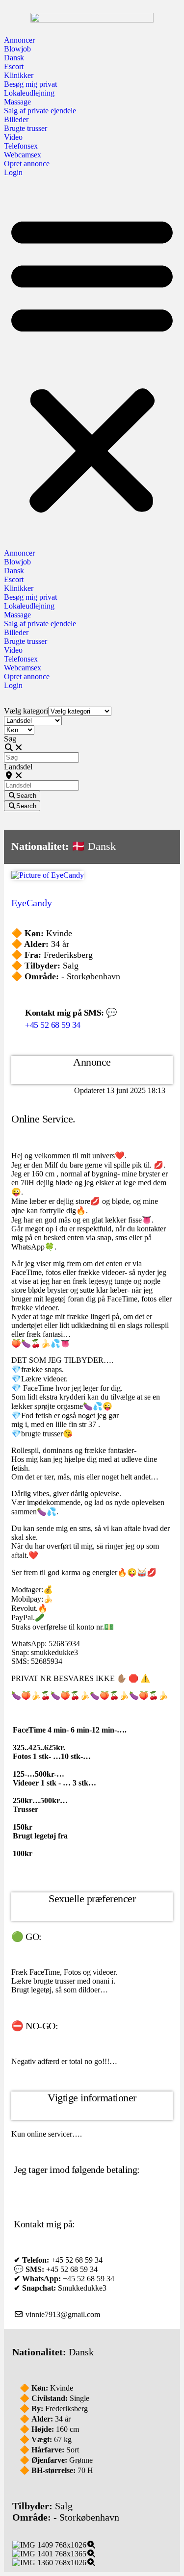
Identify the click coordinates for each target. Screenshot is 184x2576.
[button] (92, 363)
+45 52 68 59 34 (53, 1025)
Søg (10, 739)
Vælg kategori (26, 711)
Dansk (14, 58)
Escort (14, 66)
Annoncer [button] (19, 40)
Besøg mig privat (30, 84)
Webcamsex (23, 155)
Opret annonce (27, 164)
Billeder (16, 119)
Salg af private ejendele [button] (40, 111)
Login (13, 172)
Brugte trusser (26, 128)
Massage (17, 102)
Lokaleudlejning (29, 93)
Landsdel (18, 767)
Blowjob (17, 49)
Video (13, 137)
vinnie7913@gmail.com (63, 2314)
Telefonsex (21, 146)
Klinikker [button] (19, 75)
